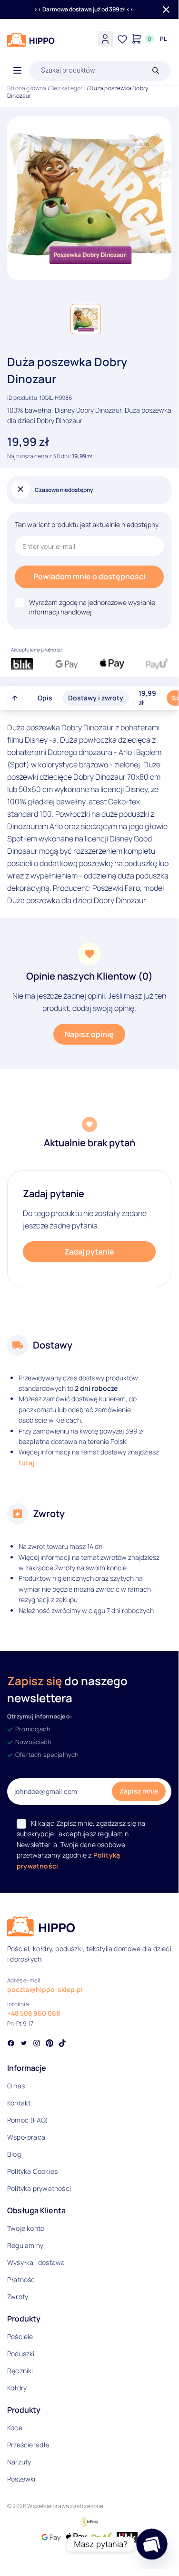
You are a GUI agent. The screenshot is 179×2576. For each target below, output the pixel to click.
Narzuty (19, 2462)
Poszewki (21, 2479)
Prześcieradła (29, 2445)
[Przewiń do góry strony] (15, 698)
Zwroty (18, 2297)
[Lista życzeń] (122, 39)
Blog (14, 2154)
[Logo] (31, 40)
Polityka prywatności (39, 2188)
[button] (86, 319)
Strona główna (27, 88)
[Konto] (105, 39)
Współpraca (26, 2137)
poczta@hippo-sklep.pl (45, 1989)
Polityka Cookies (32, 2171)
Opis (45, 698)
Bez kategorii (68, 88)
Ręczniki (20, 2371)
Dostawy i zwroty (96, 698)
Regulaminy (25, 2245)
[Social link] (11, 2044)
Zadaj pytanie (89, 1252)
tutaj (26, 1463)
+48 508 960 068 (34, 2013)
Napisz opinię (89, 1034)
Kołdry (17, 2388)
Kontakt (19, 2103)
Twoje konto (26, 2228)
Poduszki (21, 2354)
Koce (15, 2428)
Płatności (22, 2279)
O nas (16, 2086)
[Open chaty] (152, 2544)
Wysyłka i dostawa (36, 2262)
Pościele (20, 2336)
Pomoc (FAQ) (28, 2120)
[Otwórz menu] (17, 71)
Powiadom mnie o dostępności (89, 576)
